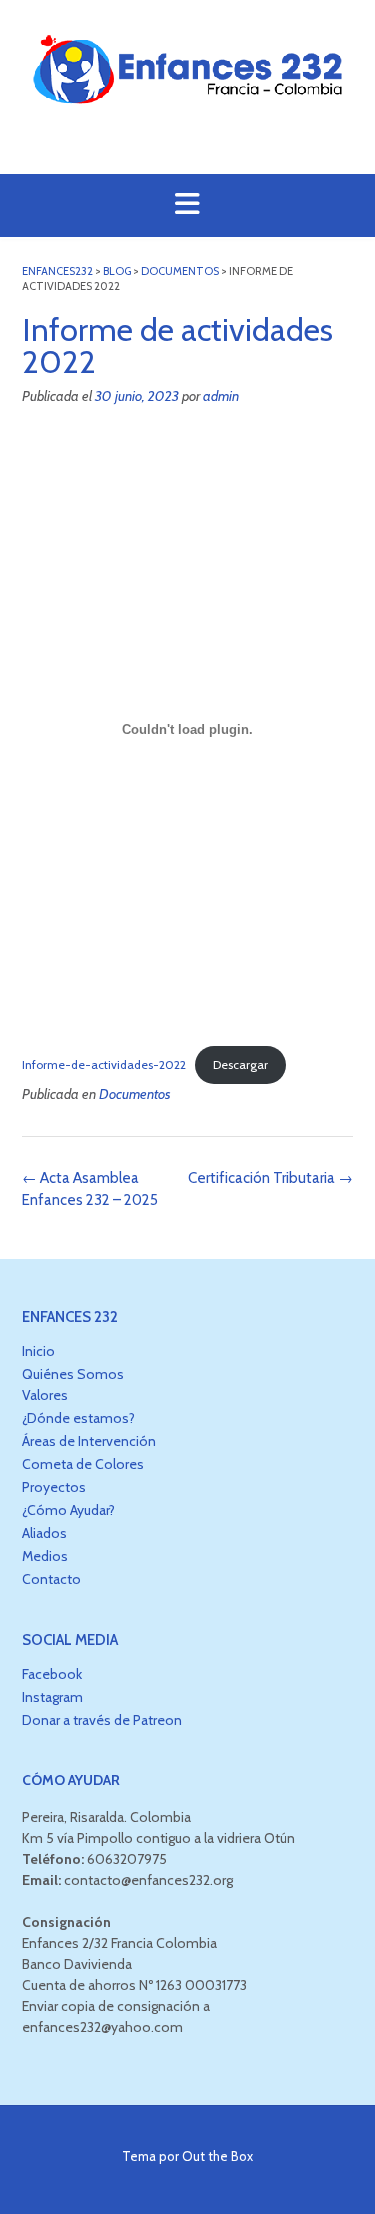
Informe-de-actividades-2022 (104, 1064)
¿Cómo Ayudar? (68, 1510)
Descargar (240, 1064)
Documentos (135, 1094)
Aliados (44, 1533)
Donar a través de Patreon (102, 1720)
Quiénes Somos (73, 1374)
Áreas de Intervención (89, 1441)
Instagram (52, 1697)
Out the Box (217, 2156)
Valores (45, 1395)
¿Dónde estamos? (78, 1418)
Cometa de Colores (83, 1464)
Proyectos (54, 1487)
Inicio (38, 1351)
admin (221, 396)
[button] (187, 205)
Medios (45, 1556)
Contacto (51, 1579)
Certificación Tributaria (270, 1178)
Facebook (52, 1674)
